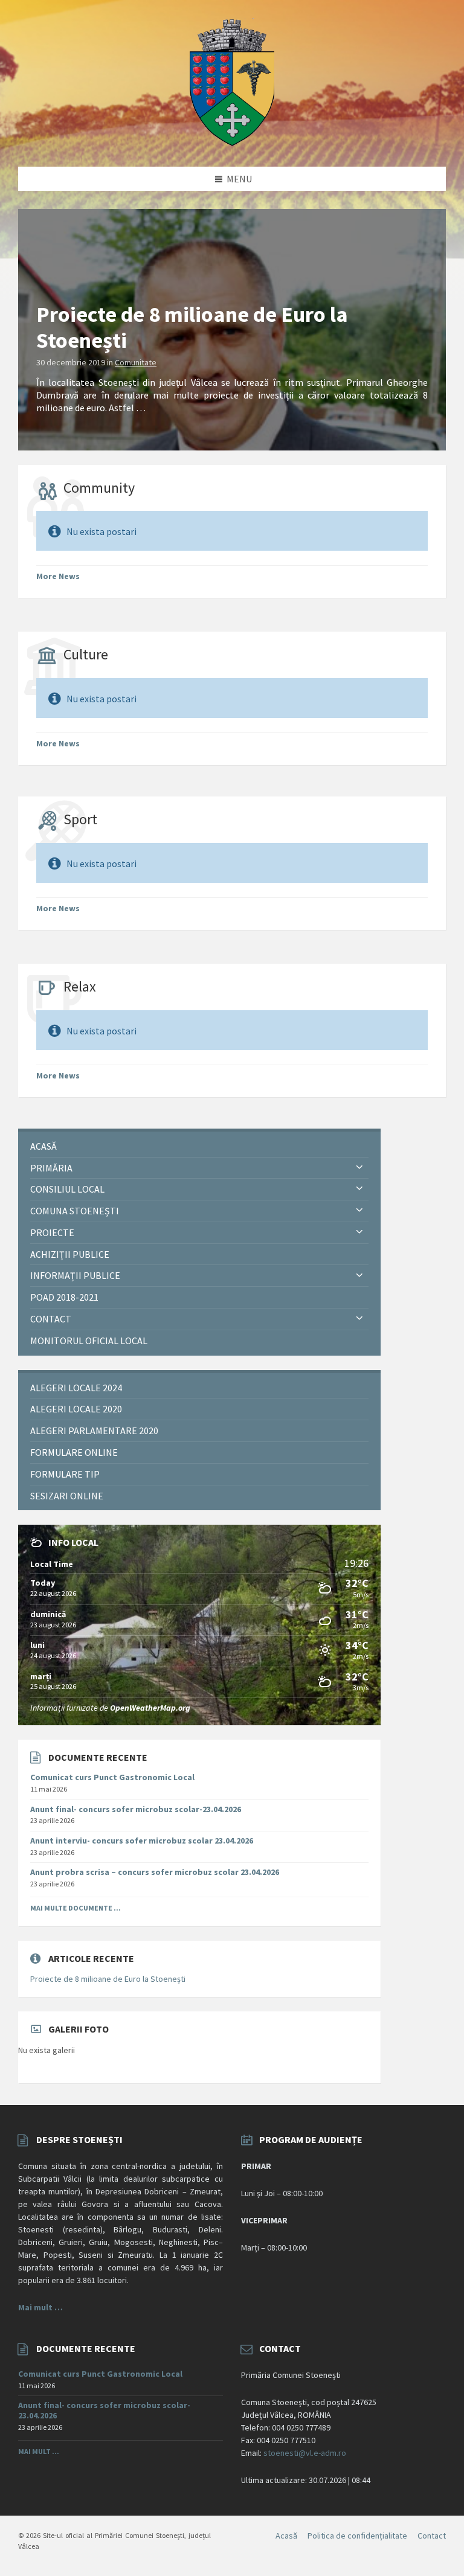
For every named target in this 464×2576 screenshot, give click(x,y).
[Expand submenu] (359, 1168)
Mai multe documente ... (76, 1908)
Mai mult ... (39, 2451)
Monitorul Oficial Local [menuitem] (89, 1341)
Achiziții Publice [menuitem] (70, 1254)
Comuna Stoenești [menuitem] (75, 1211)
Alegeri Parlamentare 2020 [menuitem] (94, 1431)
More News (58, 576)
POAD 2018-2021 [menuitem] (64, 1297)
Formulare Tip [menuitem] (65, 1474)
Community (99, 488)
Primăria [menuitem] (51, 1168)
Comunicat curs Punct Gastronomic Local (112, 1777)
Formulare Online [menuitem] (74, 1452)
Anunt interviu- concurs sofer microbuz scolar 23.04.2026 (142, 1841)
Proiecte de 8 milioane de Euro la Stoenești (192, 327)
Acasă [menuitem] (43, 1146)
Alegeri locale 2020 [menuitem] (76, 1409)
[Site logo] (232, 143)
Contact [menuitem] (51, 1319)
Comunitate (136, 362)
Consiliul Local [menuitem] (67, 1189)
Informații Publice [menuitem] (75, 1275)
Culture (86, 654)
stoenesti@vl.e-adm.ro (305, 2453)
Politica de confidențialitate (357, 2536)
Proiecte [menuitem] (52, 1232)
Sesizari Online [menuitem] (67, 1496)
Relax (80, 986)
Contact (432, 2536)
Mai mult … (40, 2307)
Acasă (286, 2536)
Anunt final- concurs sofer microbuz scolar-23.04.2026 (136, 1809)
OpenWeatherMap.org (150, 1708)
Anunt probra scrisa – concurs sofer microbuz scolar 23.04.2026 (155, 1872)
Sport (80, 819)
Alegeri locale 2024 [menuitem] (76, 1388)
